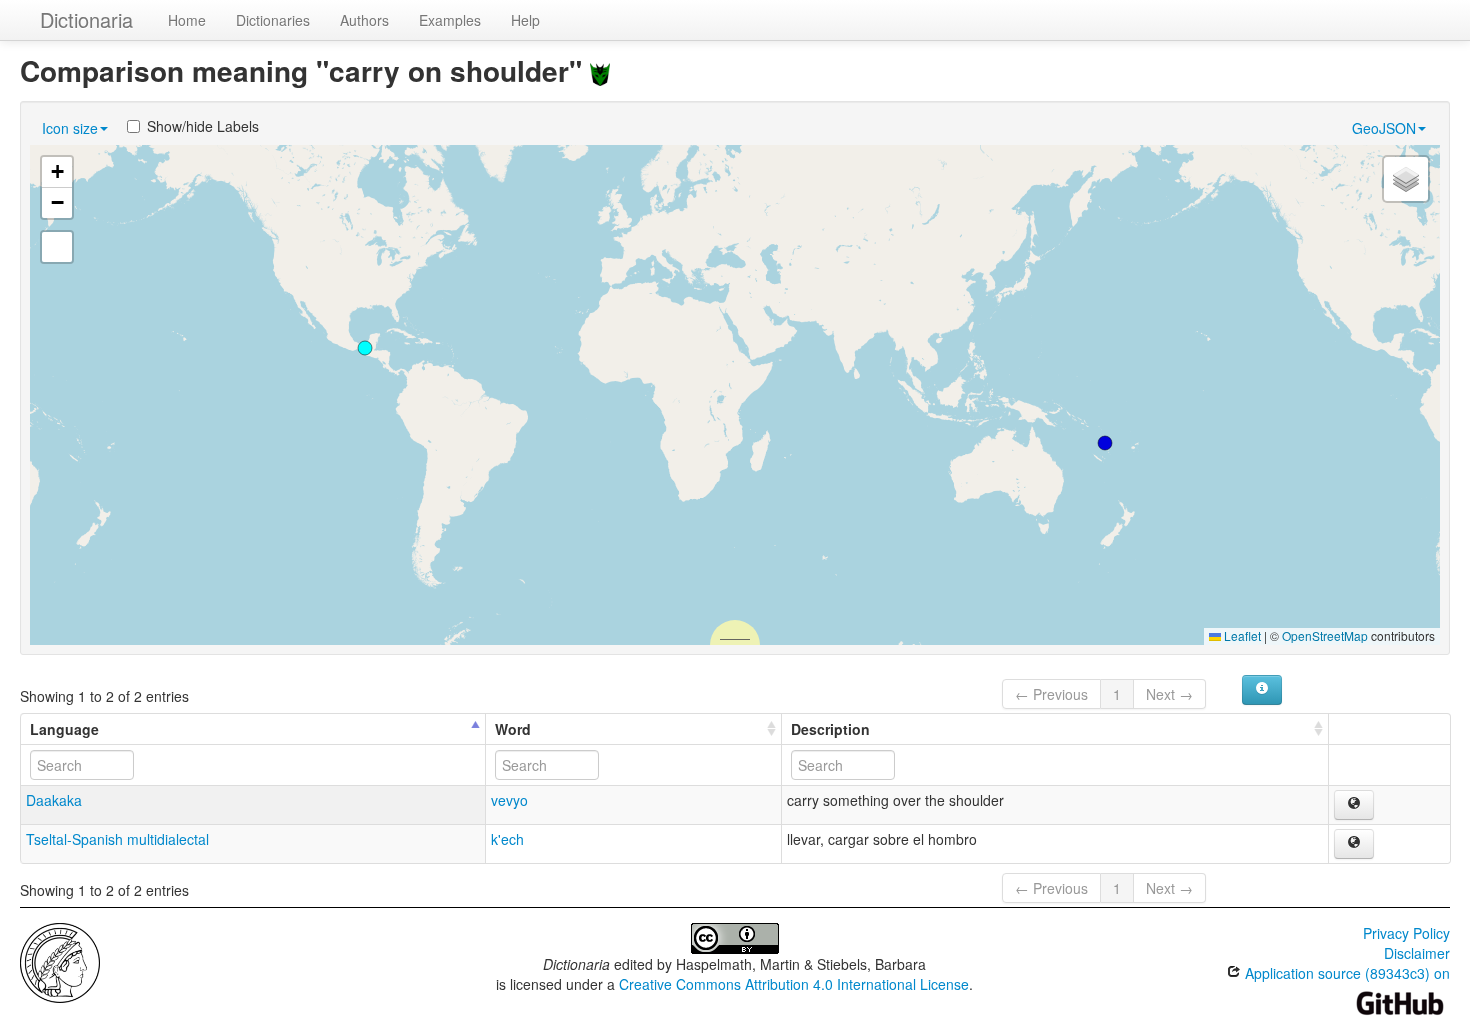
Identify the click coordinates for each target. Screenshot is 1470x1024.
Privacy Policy (1406, 933)
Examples (450, 20)
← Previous (1051, 694)
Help (525, 20)
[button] (1105, 443)
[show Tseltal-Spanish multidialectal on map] (1354, 844)
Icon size (70, 128)
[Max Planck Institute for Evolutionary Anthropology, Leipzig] (60, 961)
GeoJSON (1384, 128)
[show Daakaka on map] (1354, 805)
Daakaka (54, 800)
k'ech (507, 839)
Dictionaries (273, 20)
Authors (364, 20)
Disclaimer (1417, 953)
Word (513, 729)
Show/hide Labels (203, 126)
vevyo (509, 800)
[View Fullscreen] (57, 247)
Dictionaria (86, 19)
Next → (1169, 694)
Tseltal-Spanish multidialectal (117, 839)
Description (830, 729)
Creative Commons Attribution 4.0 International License (794, 984)
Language (64, 729)
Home (187, 20)
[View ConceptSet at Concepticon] (600, 70)
